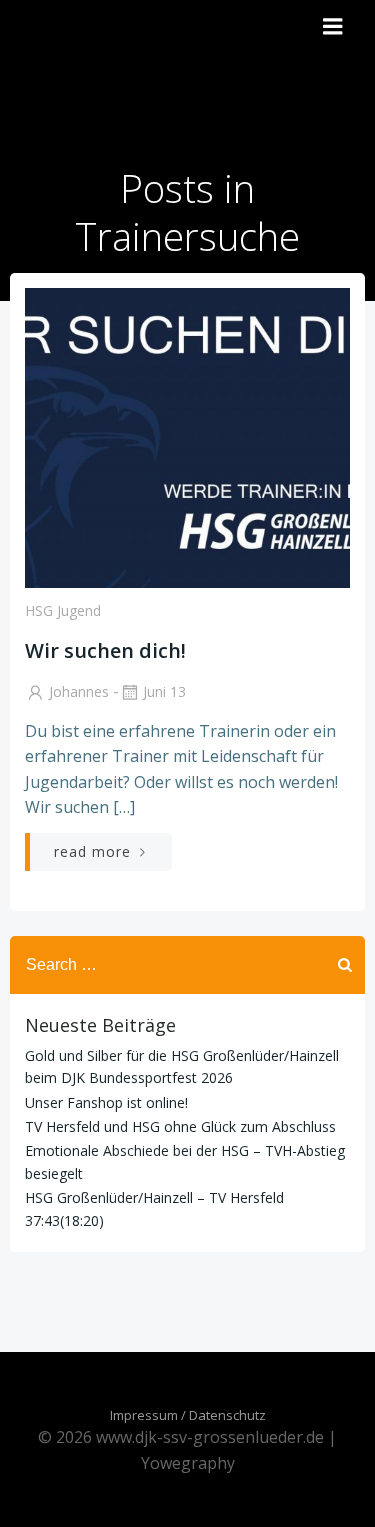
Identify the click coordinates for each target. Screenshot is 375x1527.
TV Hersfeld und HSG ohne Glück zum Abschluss (180, 1126)
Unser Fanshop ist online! (106, 1102)
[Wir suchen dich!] (187, 436)
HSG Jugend (63, 610)
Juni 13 (164, 691)
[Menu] (333, 27)
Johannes (79, 691)
